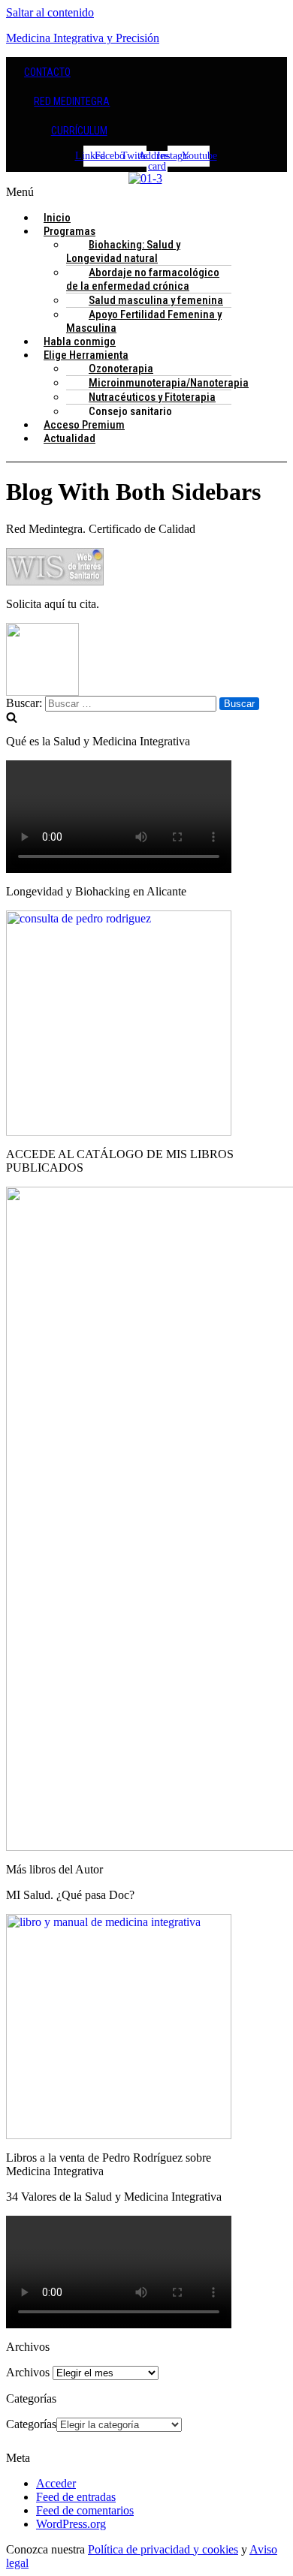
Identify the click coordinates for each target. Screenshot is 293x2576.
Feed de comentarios (85, 2510)
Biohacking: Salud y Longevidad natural (123, 251)
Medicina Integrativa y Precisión (83, 38)
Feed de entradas (76, 2497)
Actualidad (69, 438)
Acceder (56, 2483)
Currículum (79, 131)
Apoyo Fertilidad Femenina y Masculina (144, 321)
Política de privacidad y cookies (163, 2549)
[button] (146, 192)
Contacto (47, 72)
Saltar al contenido (50, 12)
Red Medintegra (72, 101)
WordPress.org (71, 2524)
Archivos (28, 2372)
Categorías (31, 2424)
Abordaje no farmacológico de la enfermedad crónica (143, 279)
